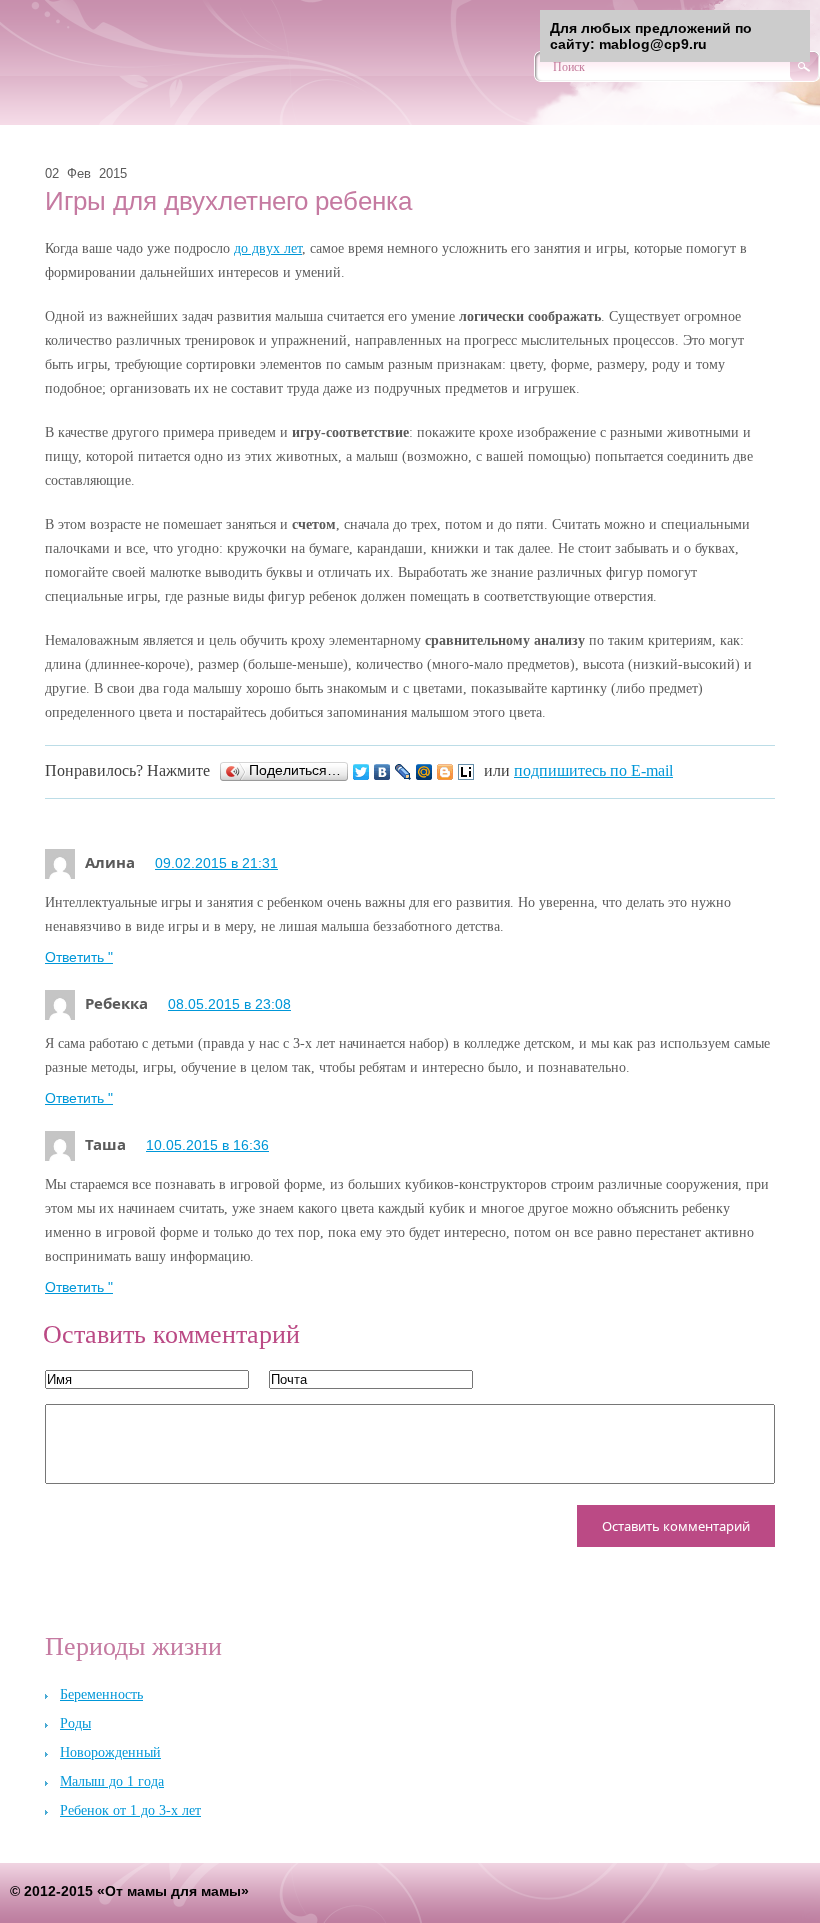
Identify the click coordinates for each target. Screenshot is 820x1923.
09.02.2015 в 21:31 (216, 863)
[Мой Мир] (424, 772)
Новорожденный (110, 1752)
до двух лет (268, 248)
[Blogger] (445, 772)
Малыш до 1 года (112, 1781)
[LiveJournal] (403, 772)
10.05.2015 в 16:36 (207, 1145)
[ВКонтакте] (382, 772)
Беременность (101, 1694)
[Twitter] (361, 772)
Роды (75, 1723)
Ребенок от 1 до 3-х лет (130, 1810)
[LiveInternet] (466, 772)
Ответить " (79, 957)
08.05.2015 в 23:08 (229, 1004)
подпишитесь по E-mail (593, 770)
